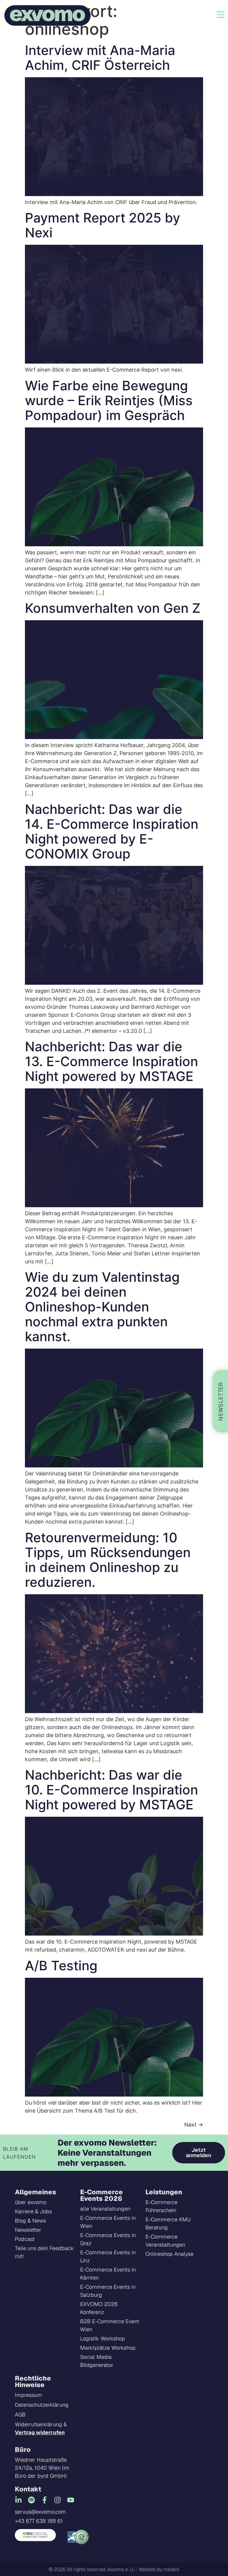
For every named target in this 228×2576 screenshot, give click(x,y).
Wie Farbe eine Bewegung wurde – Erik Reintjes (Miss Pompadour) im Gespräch (109, 400)
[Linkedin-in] (18, 2500)
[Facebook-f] (45, 2500)
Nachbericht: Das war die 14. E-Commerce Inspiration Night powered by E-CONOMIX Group (112, 831)
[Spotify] (31, 2500)
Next (194, 2125)
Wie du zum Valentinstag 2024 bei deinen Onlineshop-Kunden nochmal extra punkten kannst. (102, 1307)
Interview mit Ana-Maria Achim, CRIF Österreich (100, 58)
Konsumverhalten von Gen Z (113, 608)
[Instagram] (58, 2500)
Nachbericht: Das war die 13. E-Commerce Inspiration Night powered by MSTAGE (111, 1061)
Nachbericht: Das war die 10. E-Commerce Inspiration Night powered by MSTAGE (111, 1790)
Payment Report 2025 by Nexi (103, 225)
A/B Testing (61, 1966)
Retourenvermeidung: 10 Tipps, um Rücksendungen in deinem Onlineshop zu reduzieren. (108, 1560)
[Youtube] (71, 2500)
